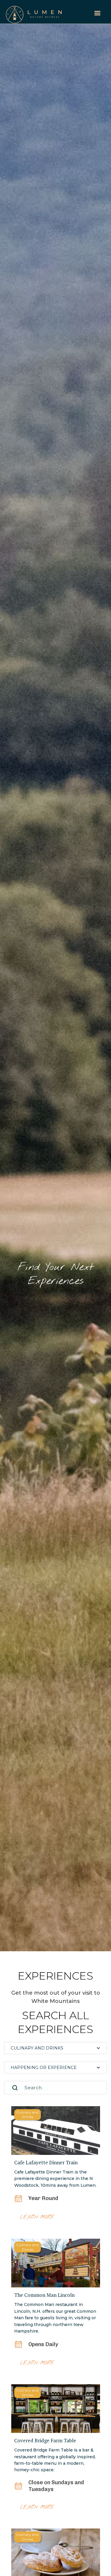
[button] (97, 13)
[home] (34, 12)
